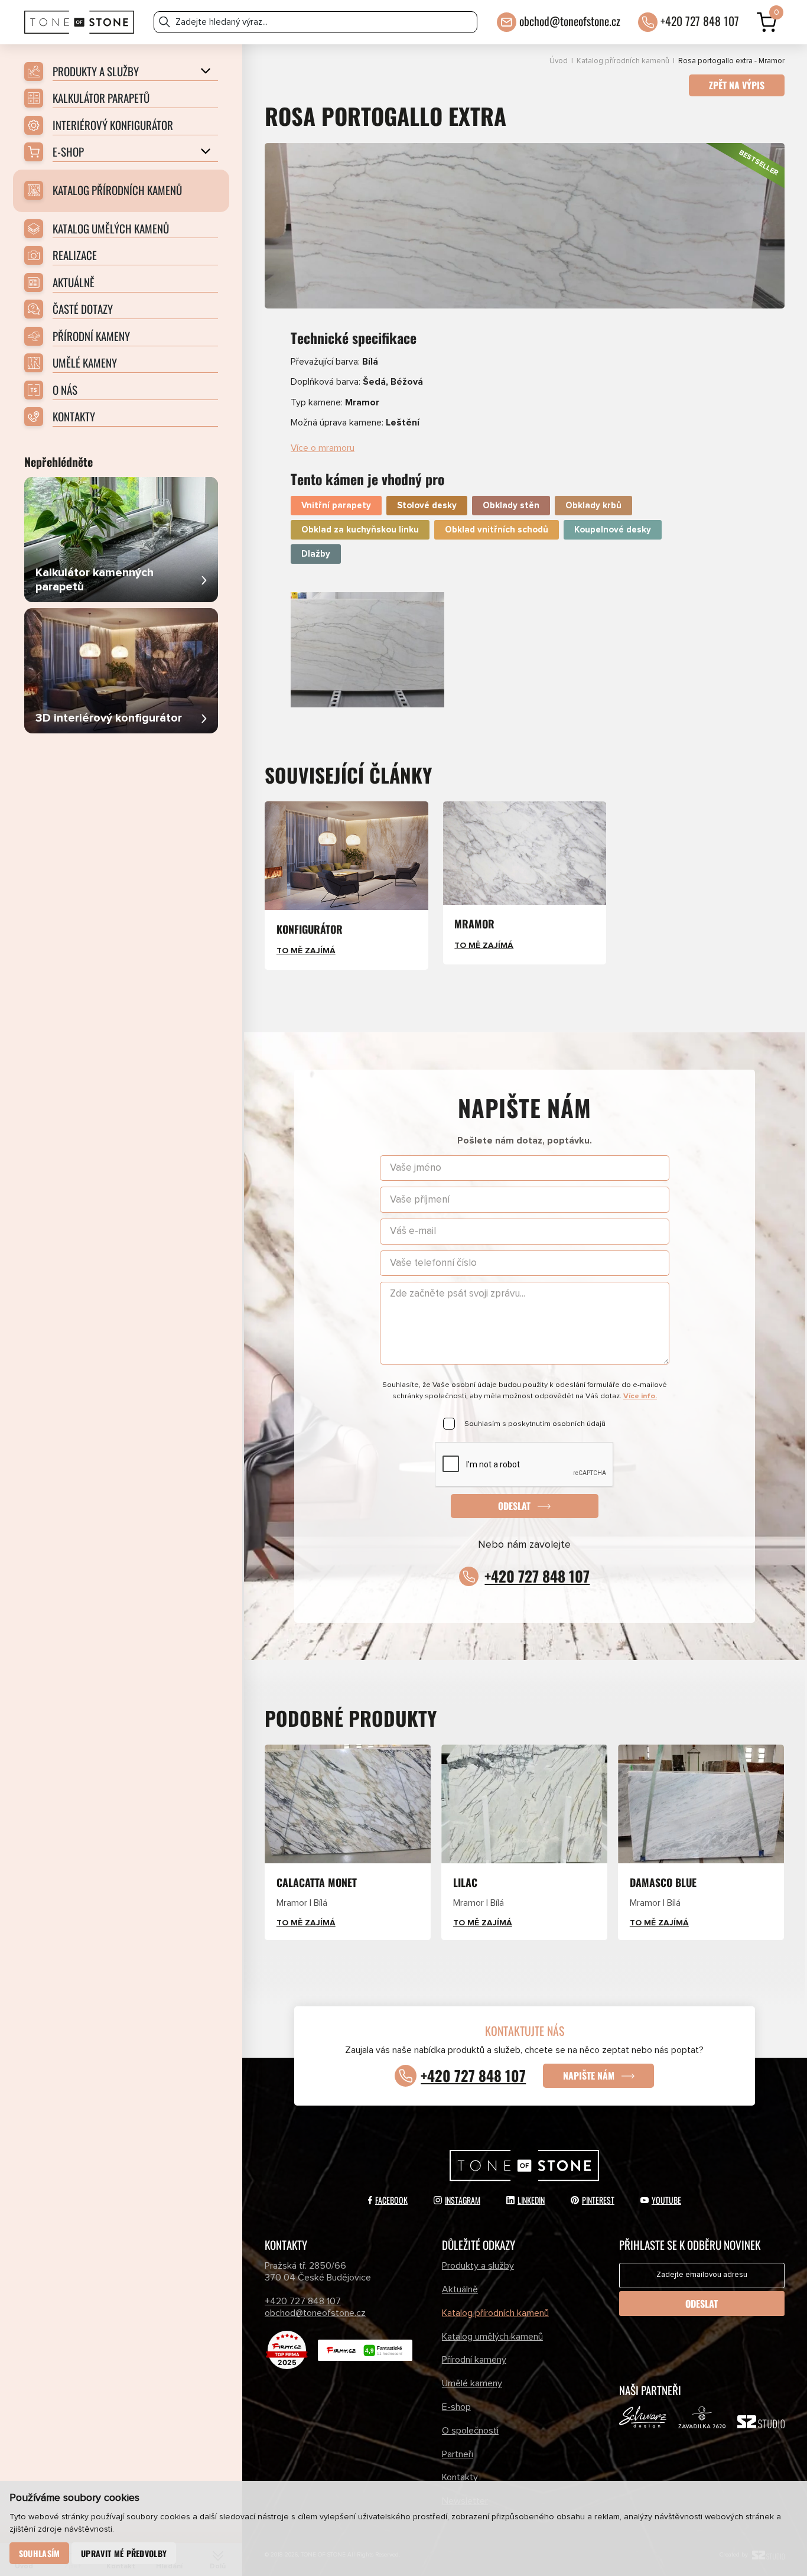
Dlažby (316, 554)
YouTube (666, 2200)
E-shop (456, 2407)
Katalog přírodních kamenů (623, 61)
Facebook (391, 2200)
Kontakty (460, 2477)
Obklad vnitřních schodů (497, 530)
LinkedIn (531, 2200)
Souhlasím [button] (40, 2553)
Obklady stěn (511, 506)
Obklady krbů (593, 506)
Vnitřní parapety (336, 506)
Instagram (463, 2200)
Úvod (559, 61)
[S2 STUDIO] (761, 2424)
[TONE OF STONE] (79, 22)
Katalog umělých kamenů (492, 2337)
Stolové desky (427, 506)
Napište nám (589, 2075)
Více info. (640, 1396)
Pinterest (598, 2200)
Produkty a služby (478, 2266)
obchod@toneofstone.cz (570, 21)
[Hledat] (165, 22)
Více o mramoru (323, 448)
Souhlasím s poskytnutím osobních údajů (535, 1424)
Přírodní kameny (474, 2360)
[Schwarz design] (643, 2420)
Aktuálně (460, 2289)
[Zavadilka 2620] (702, 2420)
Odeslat (514, 1506)
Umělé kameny (472, 2383)
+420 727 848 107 (700, 21)
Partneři (458, 2454)
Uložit (316, 601)
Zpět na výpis (737, 85)
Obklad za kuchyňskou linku (360, 530)
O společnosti (470, 2431)
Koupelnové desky (613, 530)
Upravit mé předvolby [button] (124, 2553)
